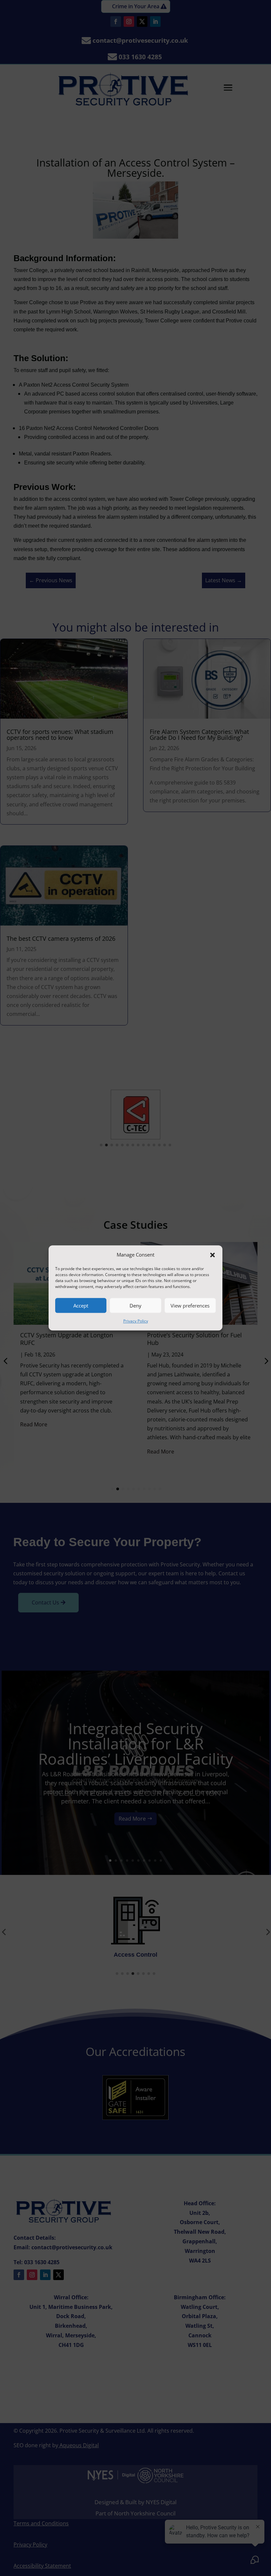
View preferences (190, 1306)
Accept (81, 1306)
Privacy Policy (136, 1321)
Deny (135, 1306)
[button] (213, 1255)
